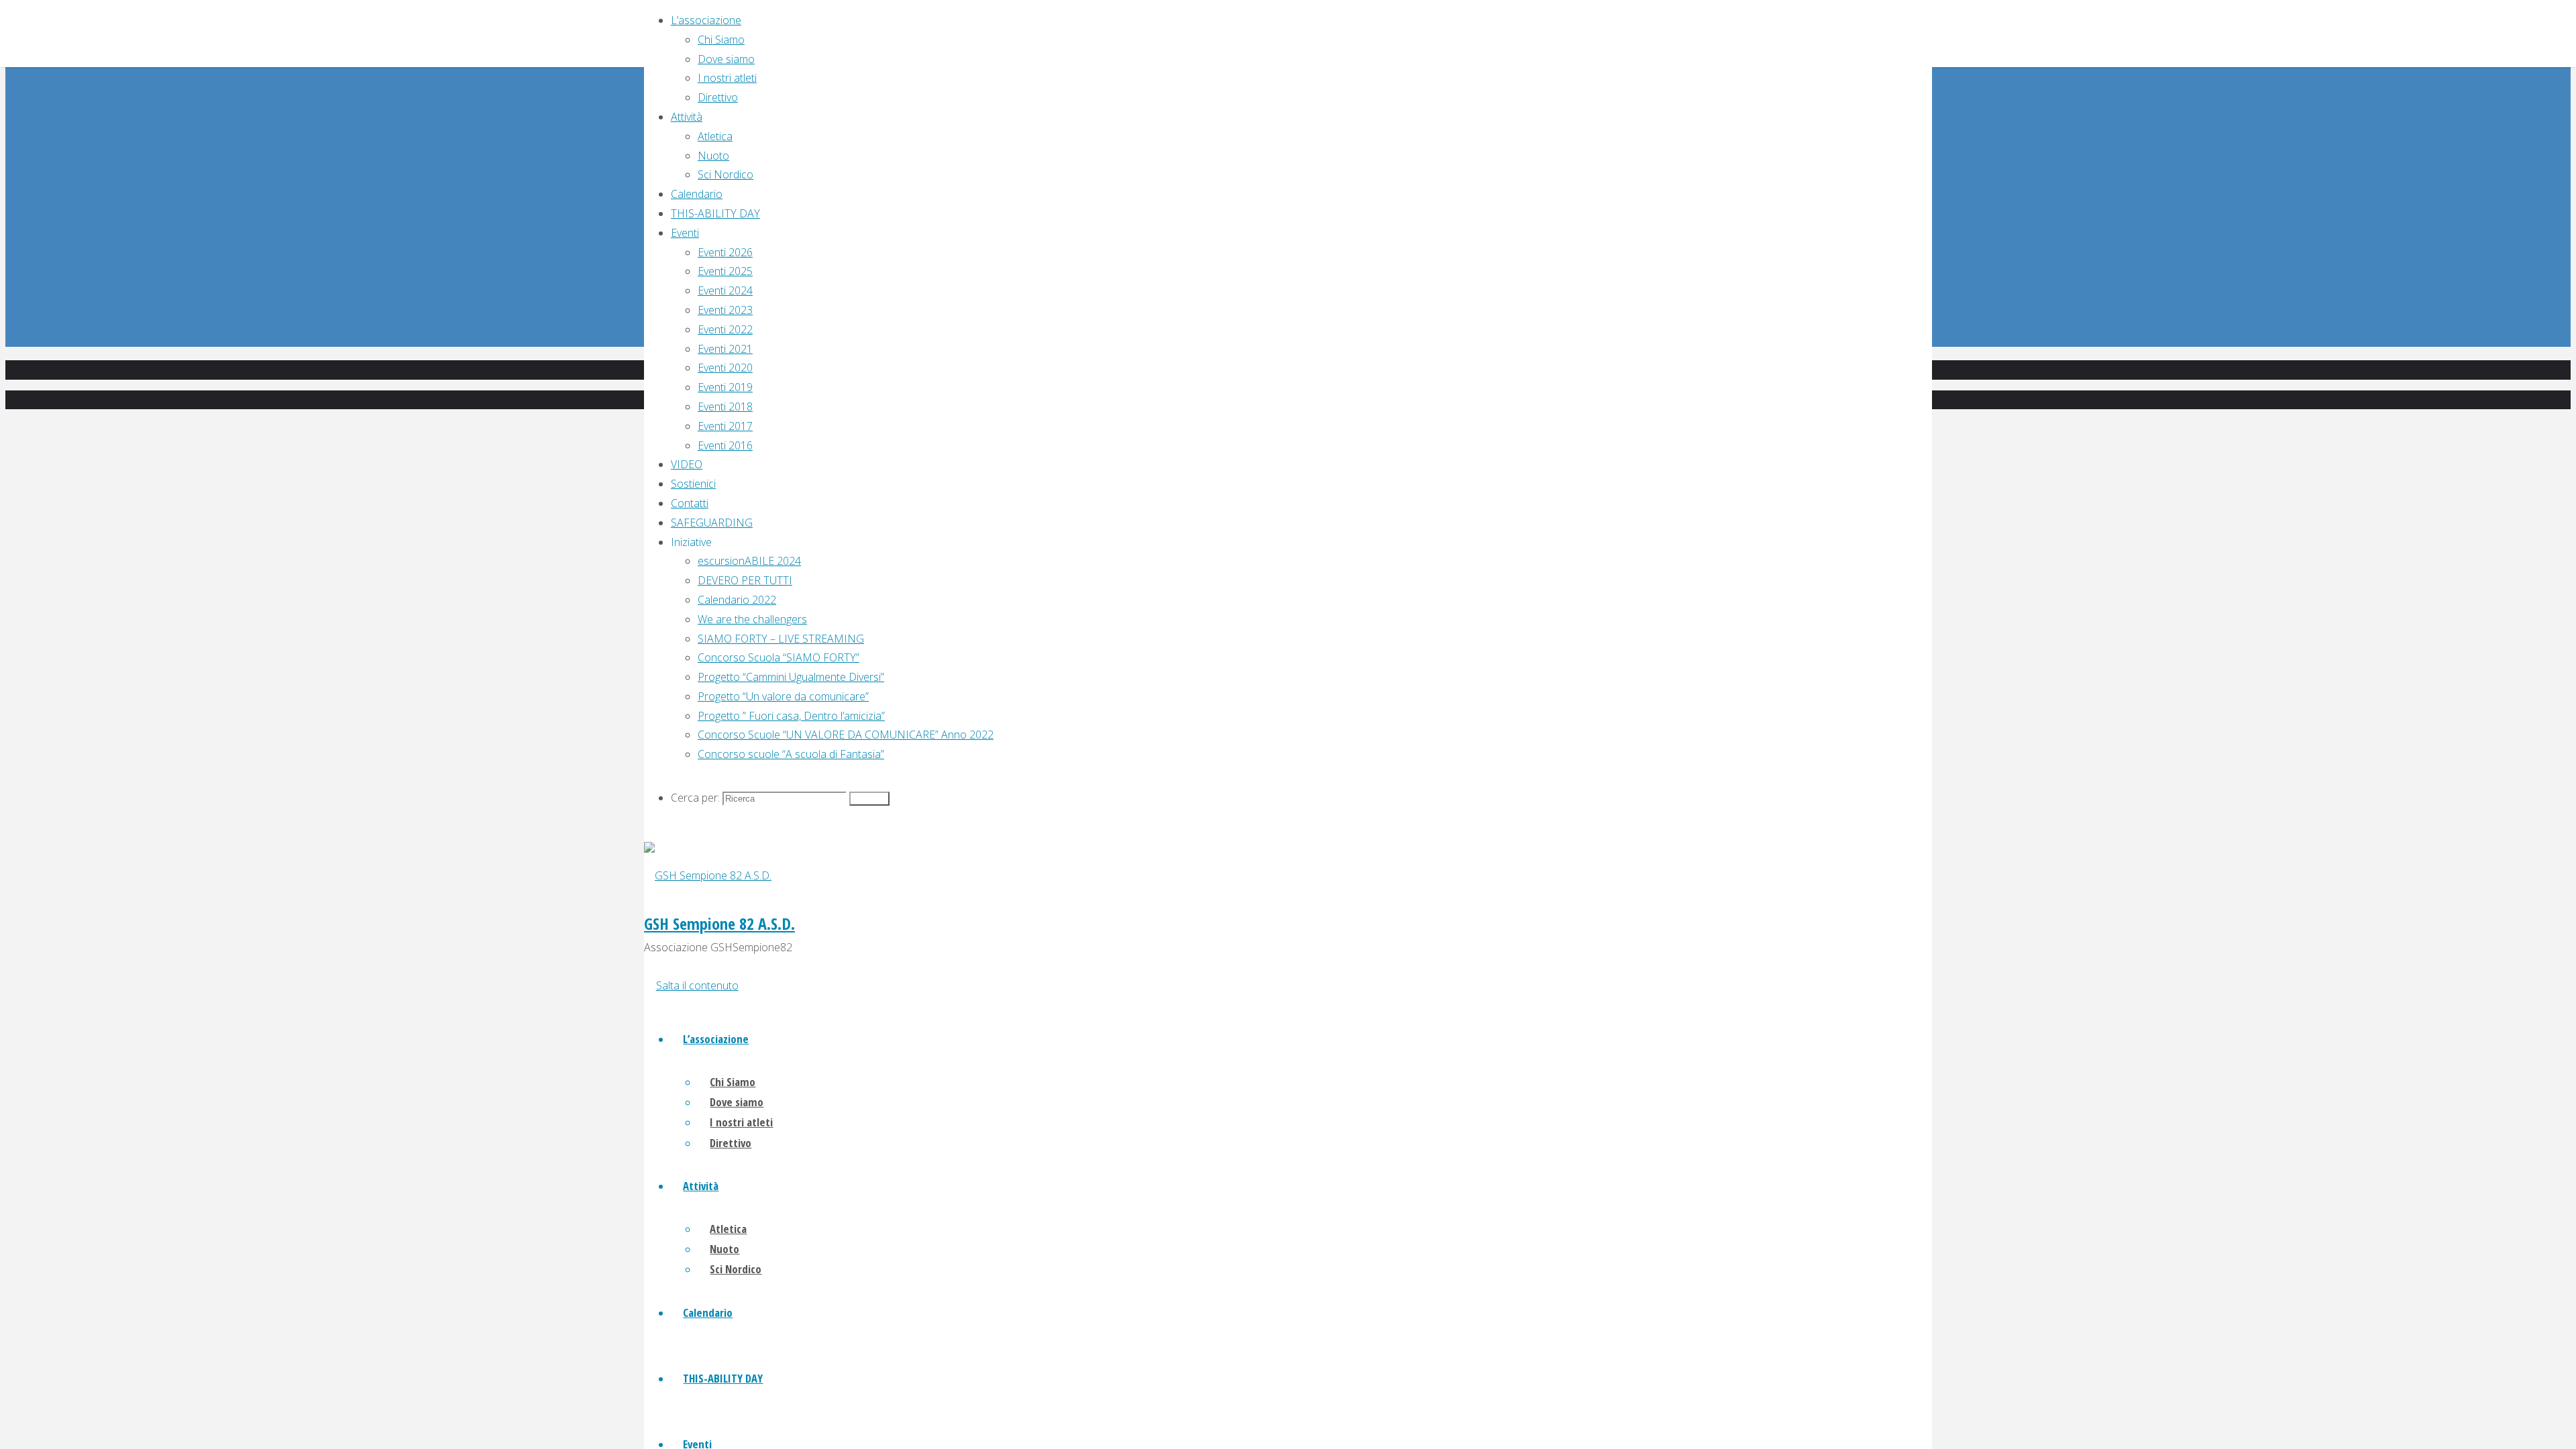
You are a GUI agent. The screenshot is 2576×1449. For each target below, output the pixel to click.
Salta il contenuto (697, 985)
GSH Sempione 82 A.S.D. (719, 923)
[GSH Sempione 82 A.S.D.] (708, 875)
